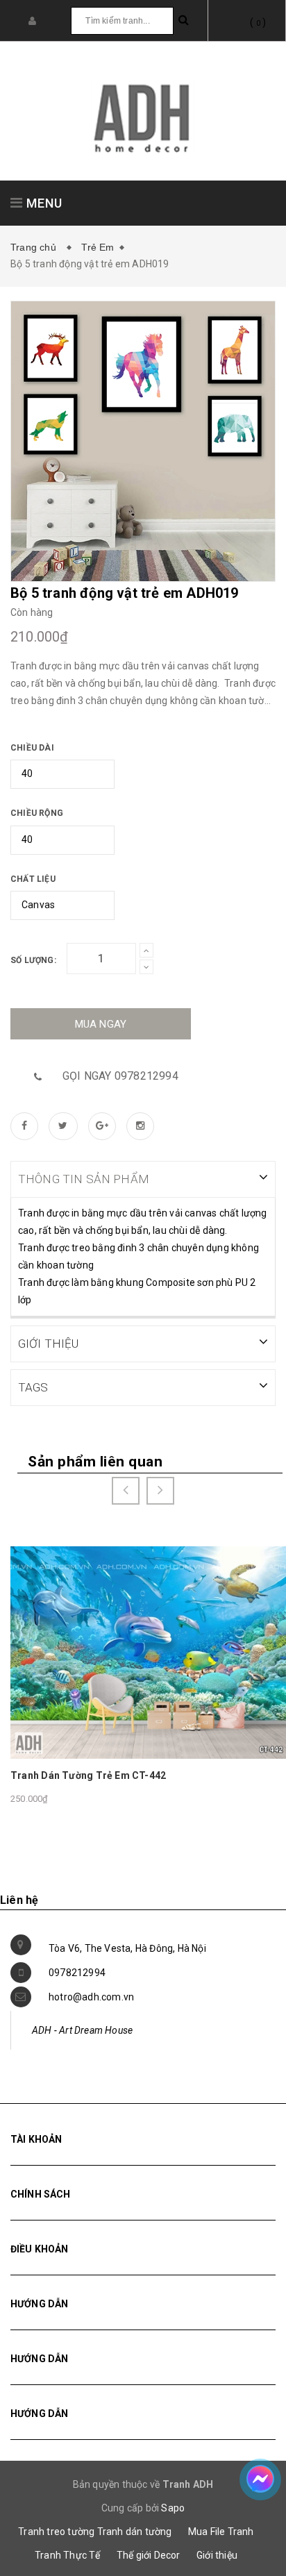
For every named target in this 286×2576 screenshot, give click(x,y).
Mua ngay (101, 1024)
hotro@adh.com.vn (91, 1997)
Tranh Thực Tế (68, 2555)
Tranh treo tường (56, 2532)
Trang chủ (36, 247)
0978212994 (77, 1973)
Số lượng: (33, 960)
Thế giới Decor (149, 2555)
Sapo (173, 2508)
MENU (43, 203)
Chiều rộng (37, 813)
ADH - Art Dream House (82, 2030)
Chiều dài (32, 748)
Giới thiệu (217, 2555)
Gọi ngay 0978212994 (120, 1076)
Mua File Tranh (221, 2532)
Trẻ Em (98, 247)
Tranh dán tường (135, 2532)
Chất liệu (33, 879)
